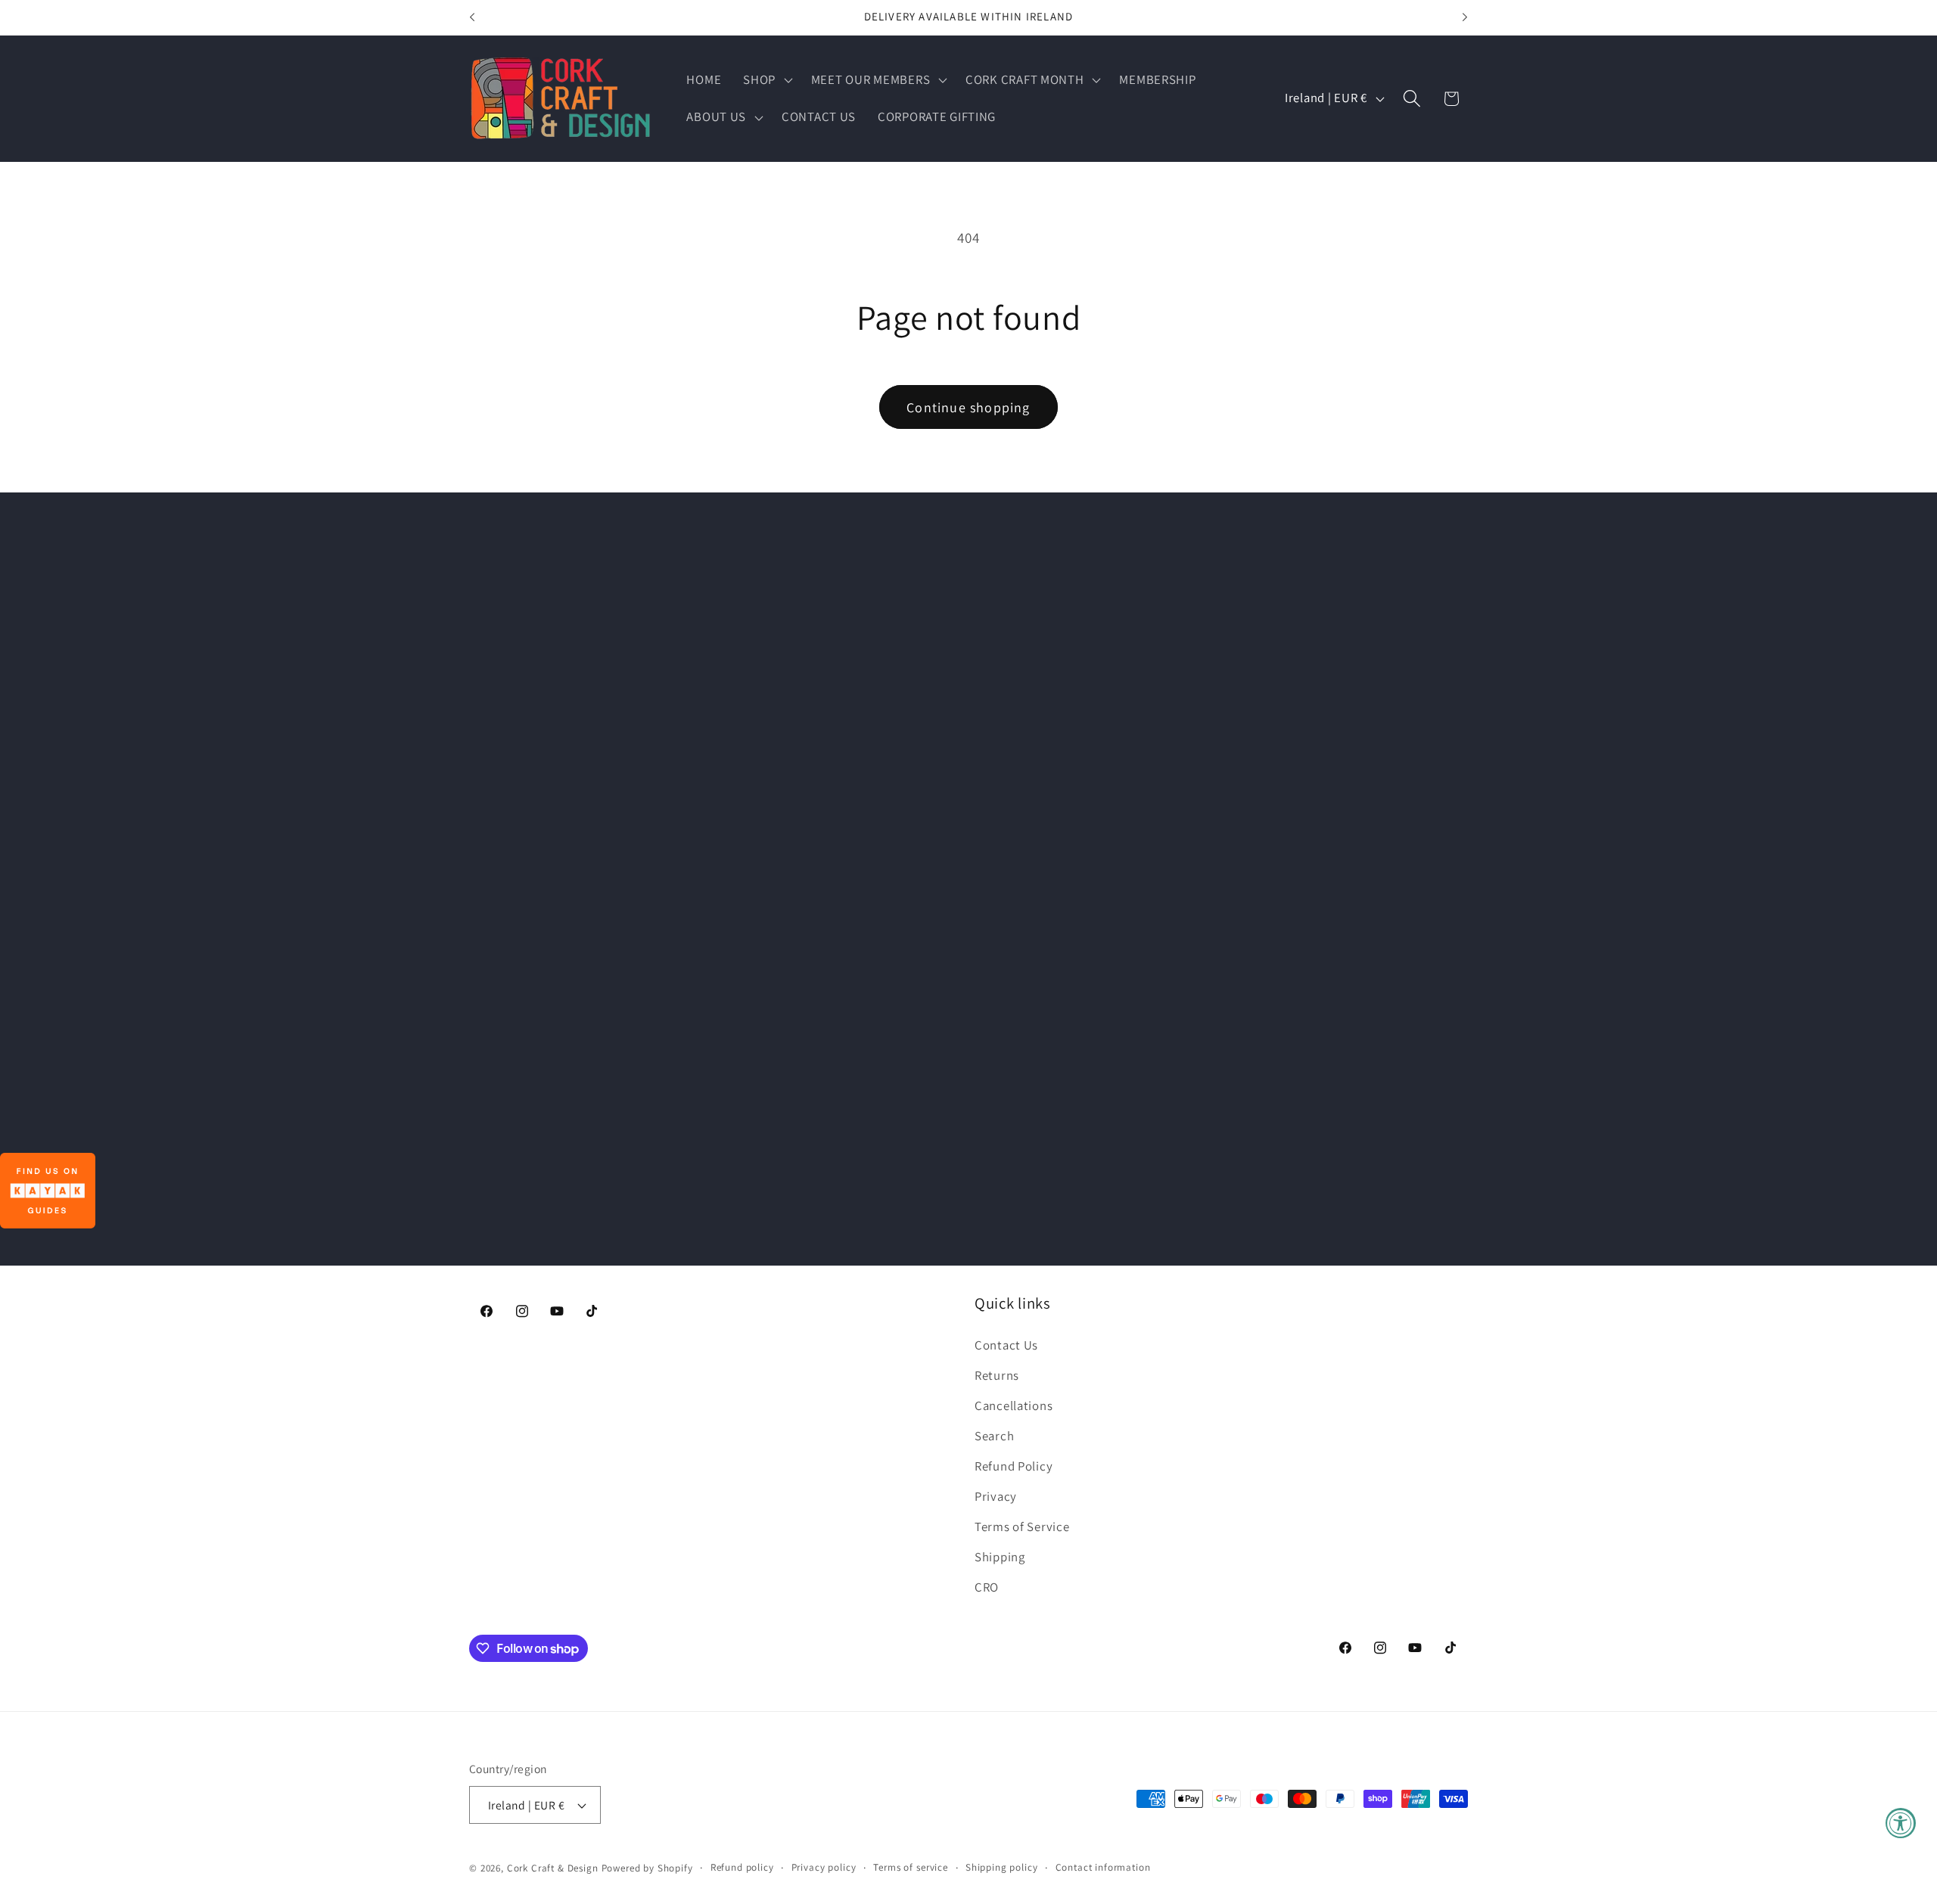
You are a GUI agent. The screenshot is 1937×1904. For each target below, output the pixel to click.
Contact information (1103, 1867)
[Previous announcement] (472, 17)
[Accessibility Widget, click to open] (1901, 1823)
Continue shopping (968, 407)
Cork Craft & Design (553, 1868)
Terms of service (910, 1867)
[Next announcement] (1465, 17)
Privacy (996, 1496)
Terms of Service (1022, 1527)
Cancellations (1014, 1405)
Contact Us (1006, 1345)
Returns (997, 1375)
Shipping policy (1002, 1867)
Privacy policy (824, 1867)
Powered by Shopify (647, 1868)
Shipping (1000, 1557)
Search (994, 1436)
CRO (987, 1587)
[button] (766, 79)
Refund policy (742, 1867)
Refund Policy (1014, 1466)
